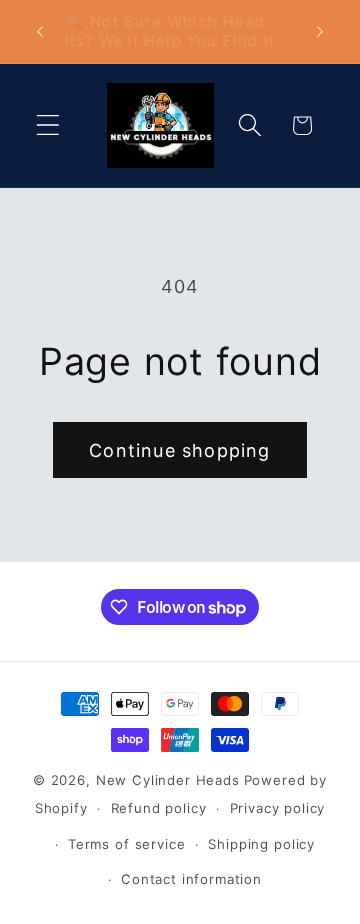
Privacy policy (278, 808)
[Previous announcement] (40, 31)
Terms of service (126, 844)
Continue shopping (179, 450)
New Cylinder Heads (168, 780)
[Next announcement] (320, 31)
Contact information (191, 879)
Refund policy (159, 808)
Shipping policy (261, 844)
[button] (48, 125)
